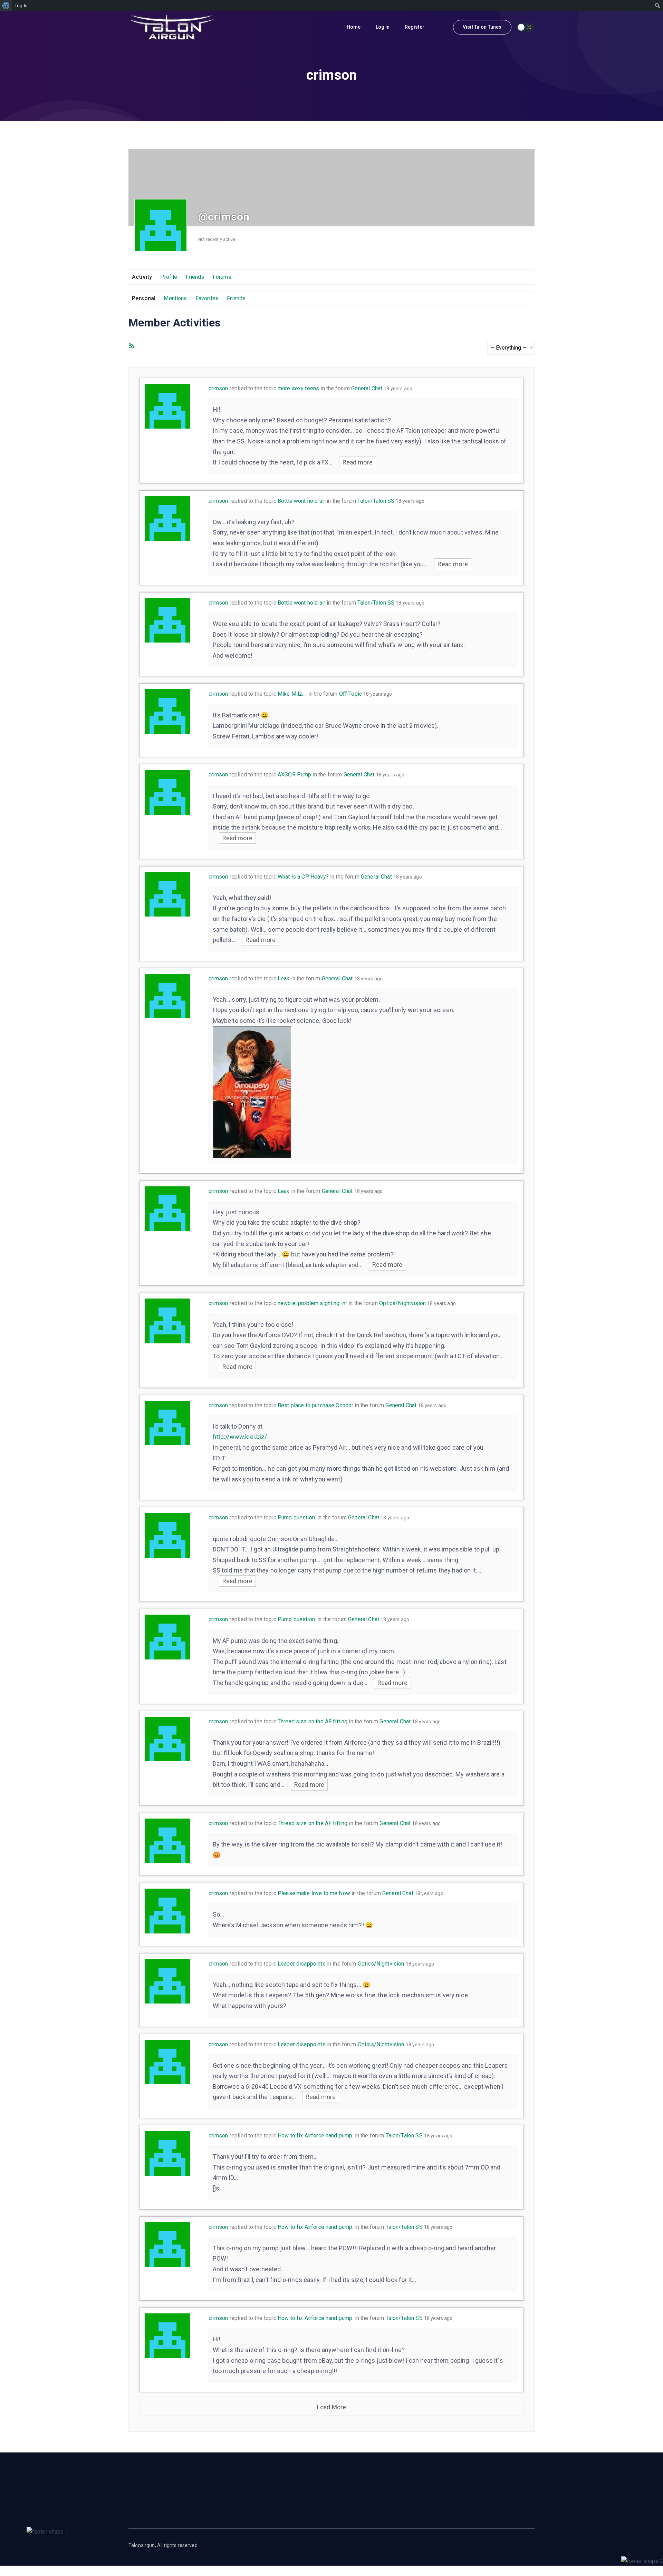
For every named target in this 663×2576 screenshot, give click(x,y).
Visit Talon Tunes (482, 27)
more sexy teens (298, 388)
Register (415, 27)
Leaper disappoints (302, 1964)
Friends (195, 277)
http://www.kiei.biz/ (240, 1437)
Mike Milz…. (292, 694)
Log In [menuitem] (21, 6)
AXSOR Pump (295, 775)
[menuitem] (6, 6)
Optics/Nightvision (402, 1303)
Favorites (207, 298)
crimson (218, 388)
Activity (142, 277)
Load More (331, 2407)
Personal (144, 298)
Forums (222, 277)
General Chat (367, 388)
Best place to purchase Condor (315, 1405)
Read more (358, 462)
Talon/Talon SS (376, 501)
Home (354, 27)
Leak (284, 978)
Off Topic (350, 694)
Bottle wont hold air (301, 501)
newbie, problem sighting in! (312, 1303)
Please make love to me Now (314, 1893)
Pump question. (297, 1517)
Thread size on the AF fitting (313, 1721)
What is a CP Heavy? (303, 877)
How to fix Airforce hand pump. (316, 2136)
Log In (383, 27)
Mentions (175, 298)
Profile (169, 277)
